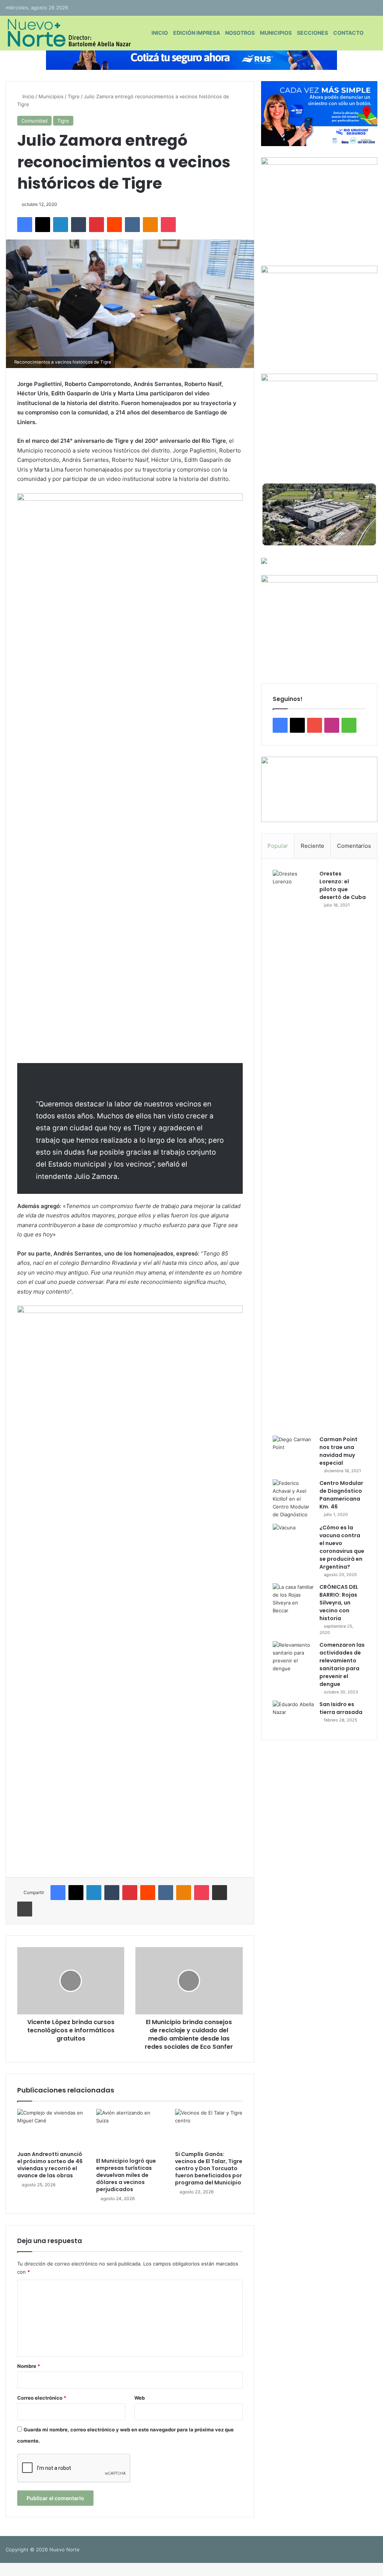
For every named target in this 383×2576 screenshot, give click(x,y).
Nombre (29, 2366)
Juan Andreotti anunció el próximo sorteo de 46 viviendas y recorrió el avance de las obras (50, 2165)
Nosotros (240, 33)
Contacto (348, 33)
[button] (319, 789)
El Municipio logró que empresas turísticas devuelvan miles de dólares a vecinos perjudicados (126, 2175)
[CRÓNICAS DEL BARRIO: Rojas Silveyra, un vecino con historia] (293, 1599)
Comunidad (34, 121)
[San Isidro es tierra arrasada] (293, 1715)
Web (140, 2398)
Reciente (312, 846)
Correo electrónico (42, 2398)
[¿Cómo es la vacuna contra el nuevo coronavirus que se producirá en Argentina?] (293, 1538)
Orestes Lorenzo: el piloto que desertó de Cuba (343, 885)
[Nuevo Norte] (68, 33)
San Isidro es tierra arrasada (341, 1708)
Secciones (312, 33)
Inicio (160, 33)
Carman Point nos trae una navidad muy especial (338, 1451)
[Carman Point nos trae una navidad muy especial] (293, 1450)
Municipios (276, 33)
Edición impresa (197, 33)
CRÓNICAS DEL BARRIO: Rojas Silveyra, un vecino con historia (339, 1603)
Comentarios (354, 846)
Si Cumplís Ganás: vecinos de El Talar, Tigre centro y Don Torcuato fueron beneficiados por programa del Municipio (209, 2168)
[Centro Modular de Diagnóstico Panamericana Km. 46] (293, 1499)
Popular (278, 846)
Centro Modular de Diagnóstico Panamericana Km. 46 (341, 1495)
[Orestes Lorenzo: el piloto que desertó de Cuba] (293, 1150)
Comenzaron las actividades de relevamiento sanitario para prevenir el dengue (342, 1664)
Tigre (74, 96)
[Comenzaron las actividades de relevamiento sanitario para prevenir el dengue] (293, 1657)
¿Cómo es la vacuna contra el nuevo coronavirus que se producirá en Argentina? (342, 1547)
